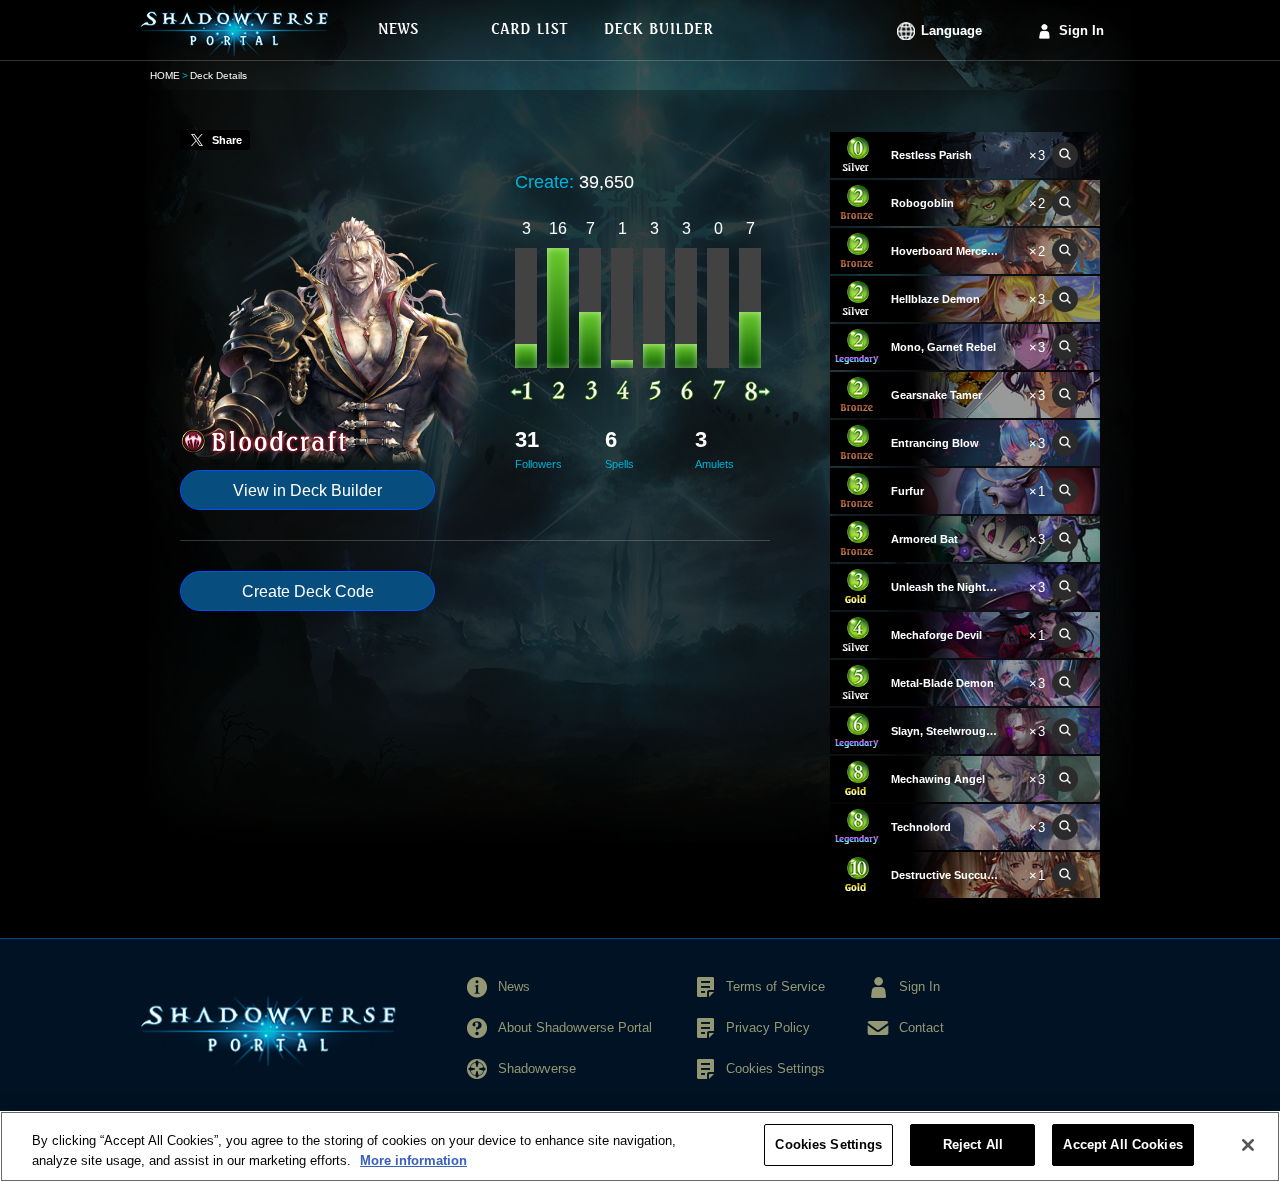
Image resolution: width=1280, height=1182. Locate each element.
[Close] (1248, 1145)
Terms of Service (775, 986)
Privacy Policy (768, 1027)
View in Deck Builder (307, 490)
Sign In (1081, 30)
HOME (165, 75)
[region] (640, 1146)
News (514, 986)
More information (413, 1160)
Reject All (973, 1144)
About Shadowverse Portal (575, 1027)
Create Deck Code (308, 591)
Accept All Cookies (1122, 1144)
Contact (921, 1027)
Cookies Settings (828, 1144)
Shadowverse (537, 1068)
